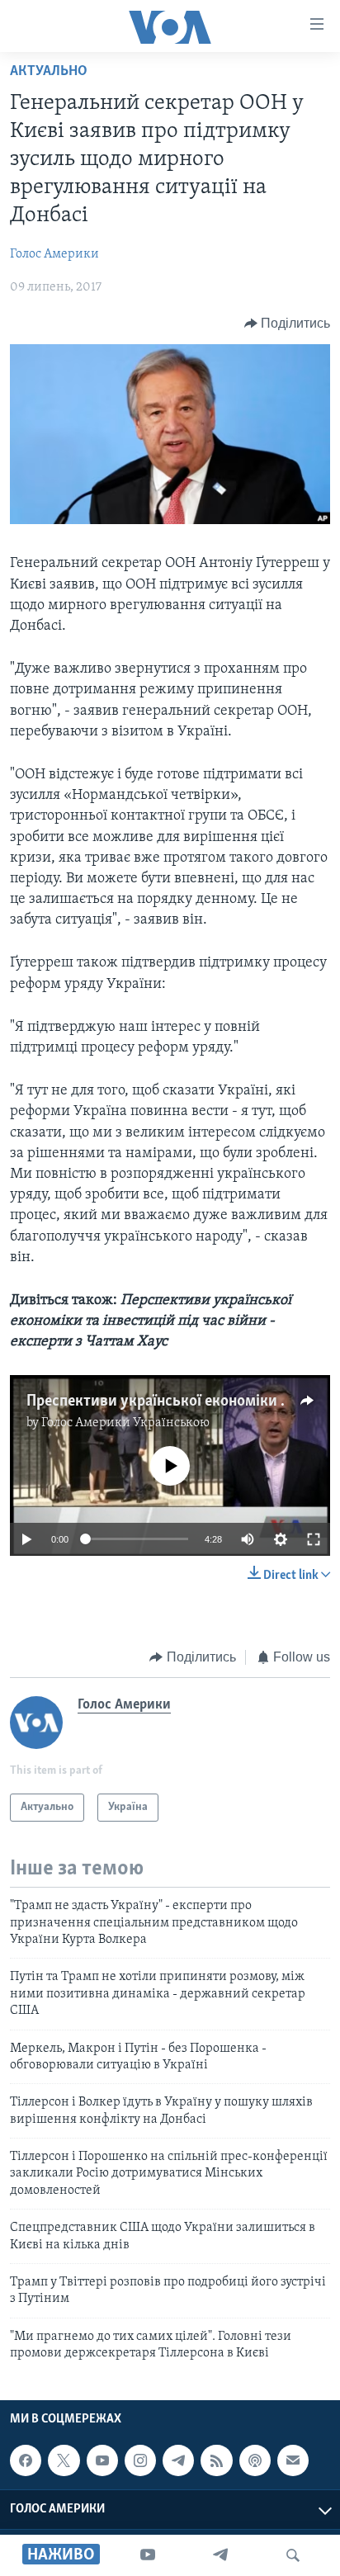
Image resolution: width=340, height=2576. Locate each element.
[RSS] (216, 2460)
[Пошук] (293, 2555)
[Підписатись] (293, 2460)
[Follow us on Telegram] (178, 2460)
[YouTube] (148, 2555)
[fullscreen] (314, 1539)
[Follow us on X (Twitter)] (64, 2460)
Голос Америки (54, 254)
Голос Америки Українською (125, 1423)
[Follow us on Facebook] (26, 2460)
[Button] (288, 324)
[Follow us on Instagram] (140, 2460)
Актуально (49, 72)
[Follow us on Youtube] (102, 2460)
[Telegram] (220, 2555)
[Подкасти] (255, 2460)
